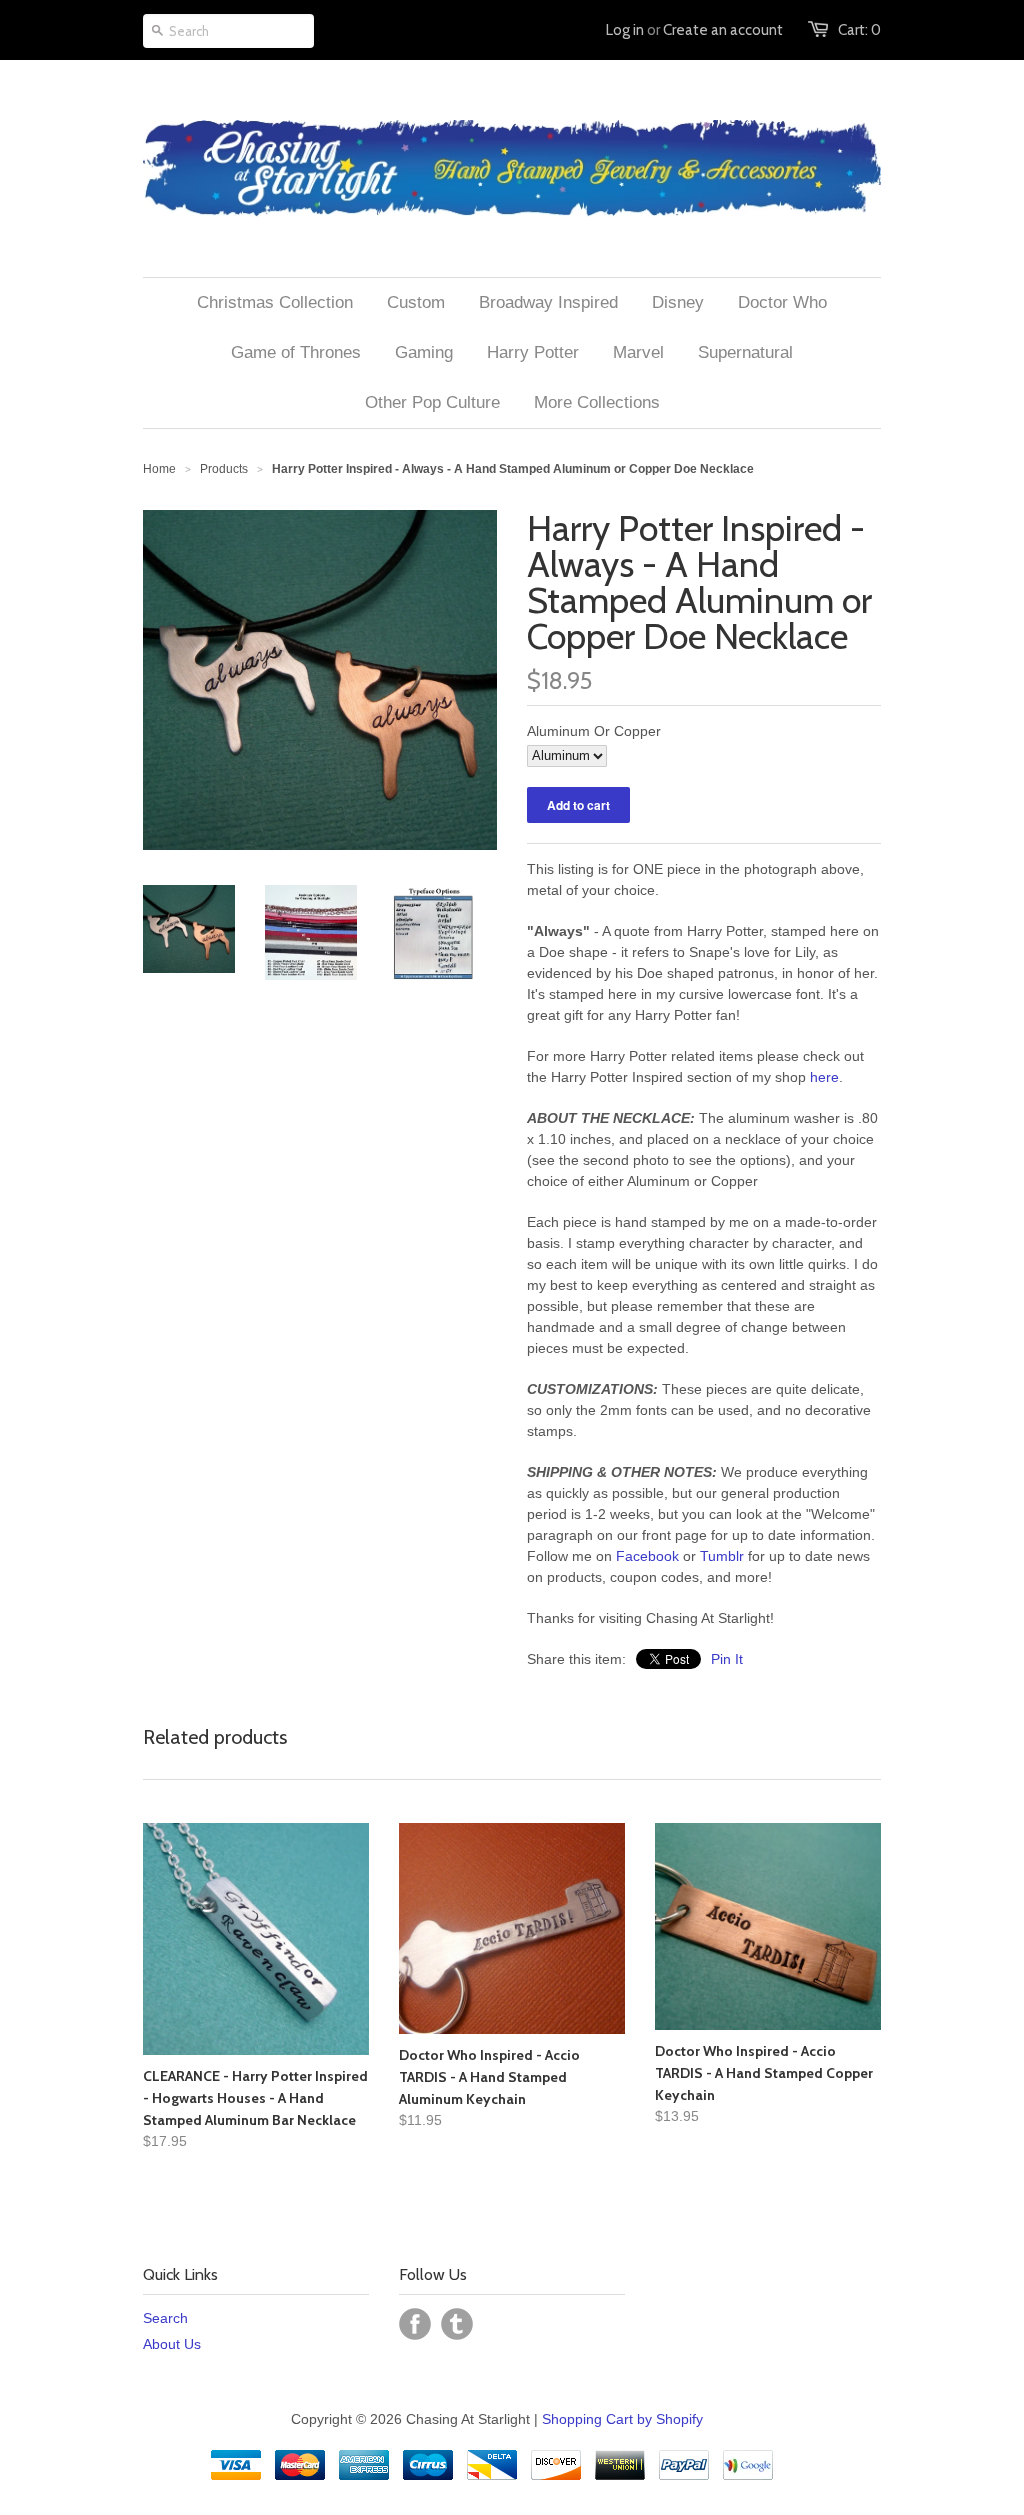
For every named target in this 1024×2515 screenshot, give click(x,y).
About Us (172, 2344)
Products (224, 469)
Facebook (647, 1556)
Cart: (859, 30)
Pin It (727, 1659)
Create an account (723, 30)
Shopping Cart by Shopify (622, 2419)
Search (165, 2318)
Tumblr (722, 1556)
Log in (625, 30)
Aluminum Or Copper (594, 731)
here (824, 1077)
